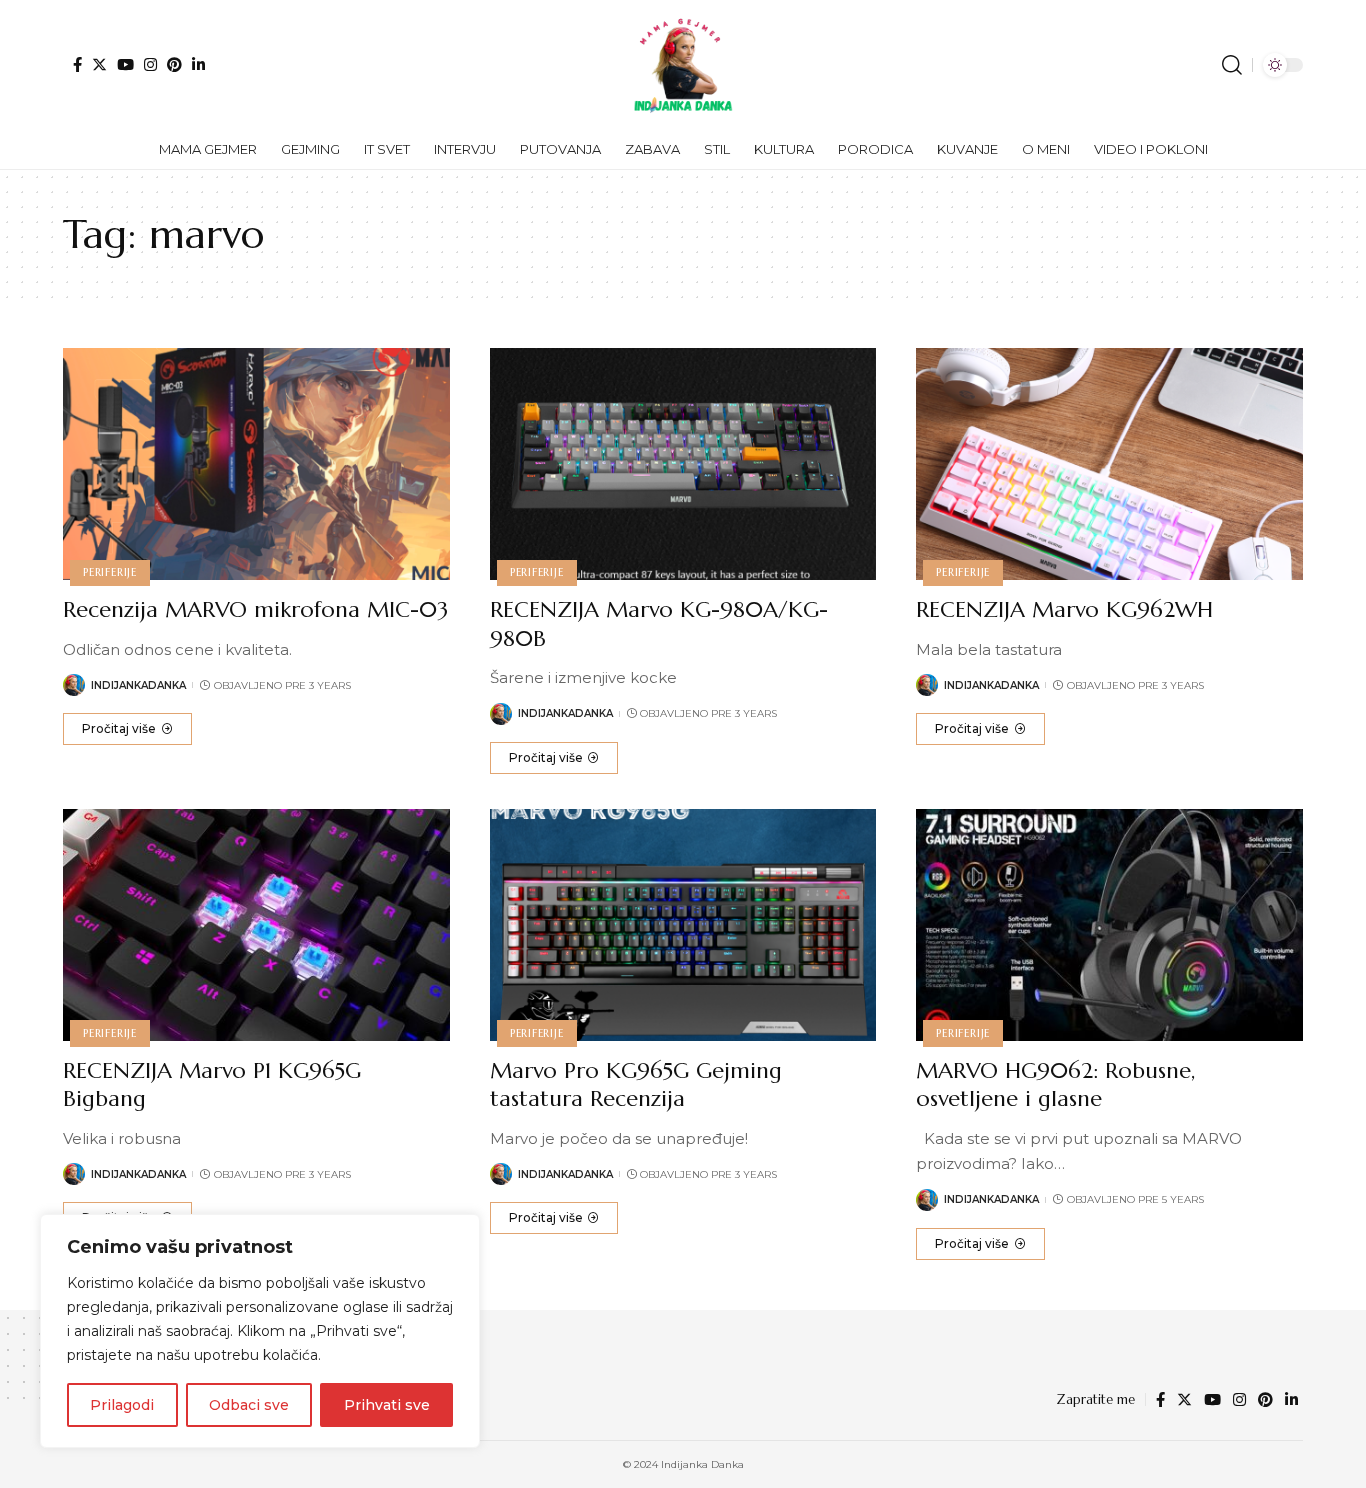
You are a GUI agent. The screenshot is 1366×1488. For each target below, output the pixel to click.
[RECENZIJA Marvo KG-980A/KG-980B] (683, 464)
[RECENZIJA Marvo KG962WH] (1109, 464)
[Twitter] (99, 64)
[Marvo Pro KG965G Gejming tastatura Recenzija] (683, 925)
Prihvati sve (387, 1405)
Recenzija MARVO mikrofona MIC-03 (255, 609)
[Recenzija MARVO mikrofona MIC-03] (256, 464)
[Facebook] (77, 64)
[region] (260, 1331)
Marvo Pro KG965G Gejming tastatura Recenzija (636, 1085)
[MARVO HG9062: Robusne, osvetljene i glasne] (1109, 925)
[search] (1232, 65)
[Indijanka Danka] (683, 65)
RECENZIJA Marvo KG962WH (1064, 609)
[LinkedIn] (198, 64)
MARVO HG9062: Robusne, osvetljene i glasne (1055, 1085)
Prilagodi (122, 1405)
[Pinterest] (174, 64)
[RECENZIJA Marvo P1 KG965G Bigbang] (256, 925)
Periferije (110, 572)
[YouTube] (125, 64)
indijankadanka (138, 685)
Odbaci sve (249, 1405)
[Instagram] (150, 64)
